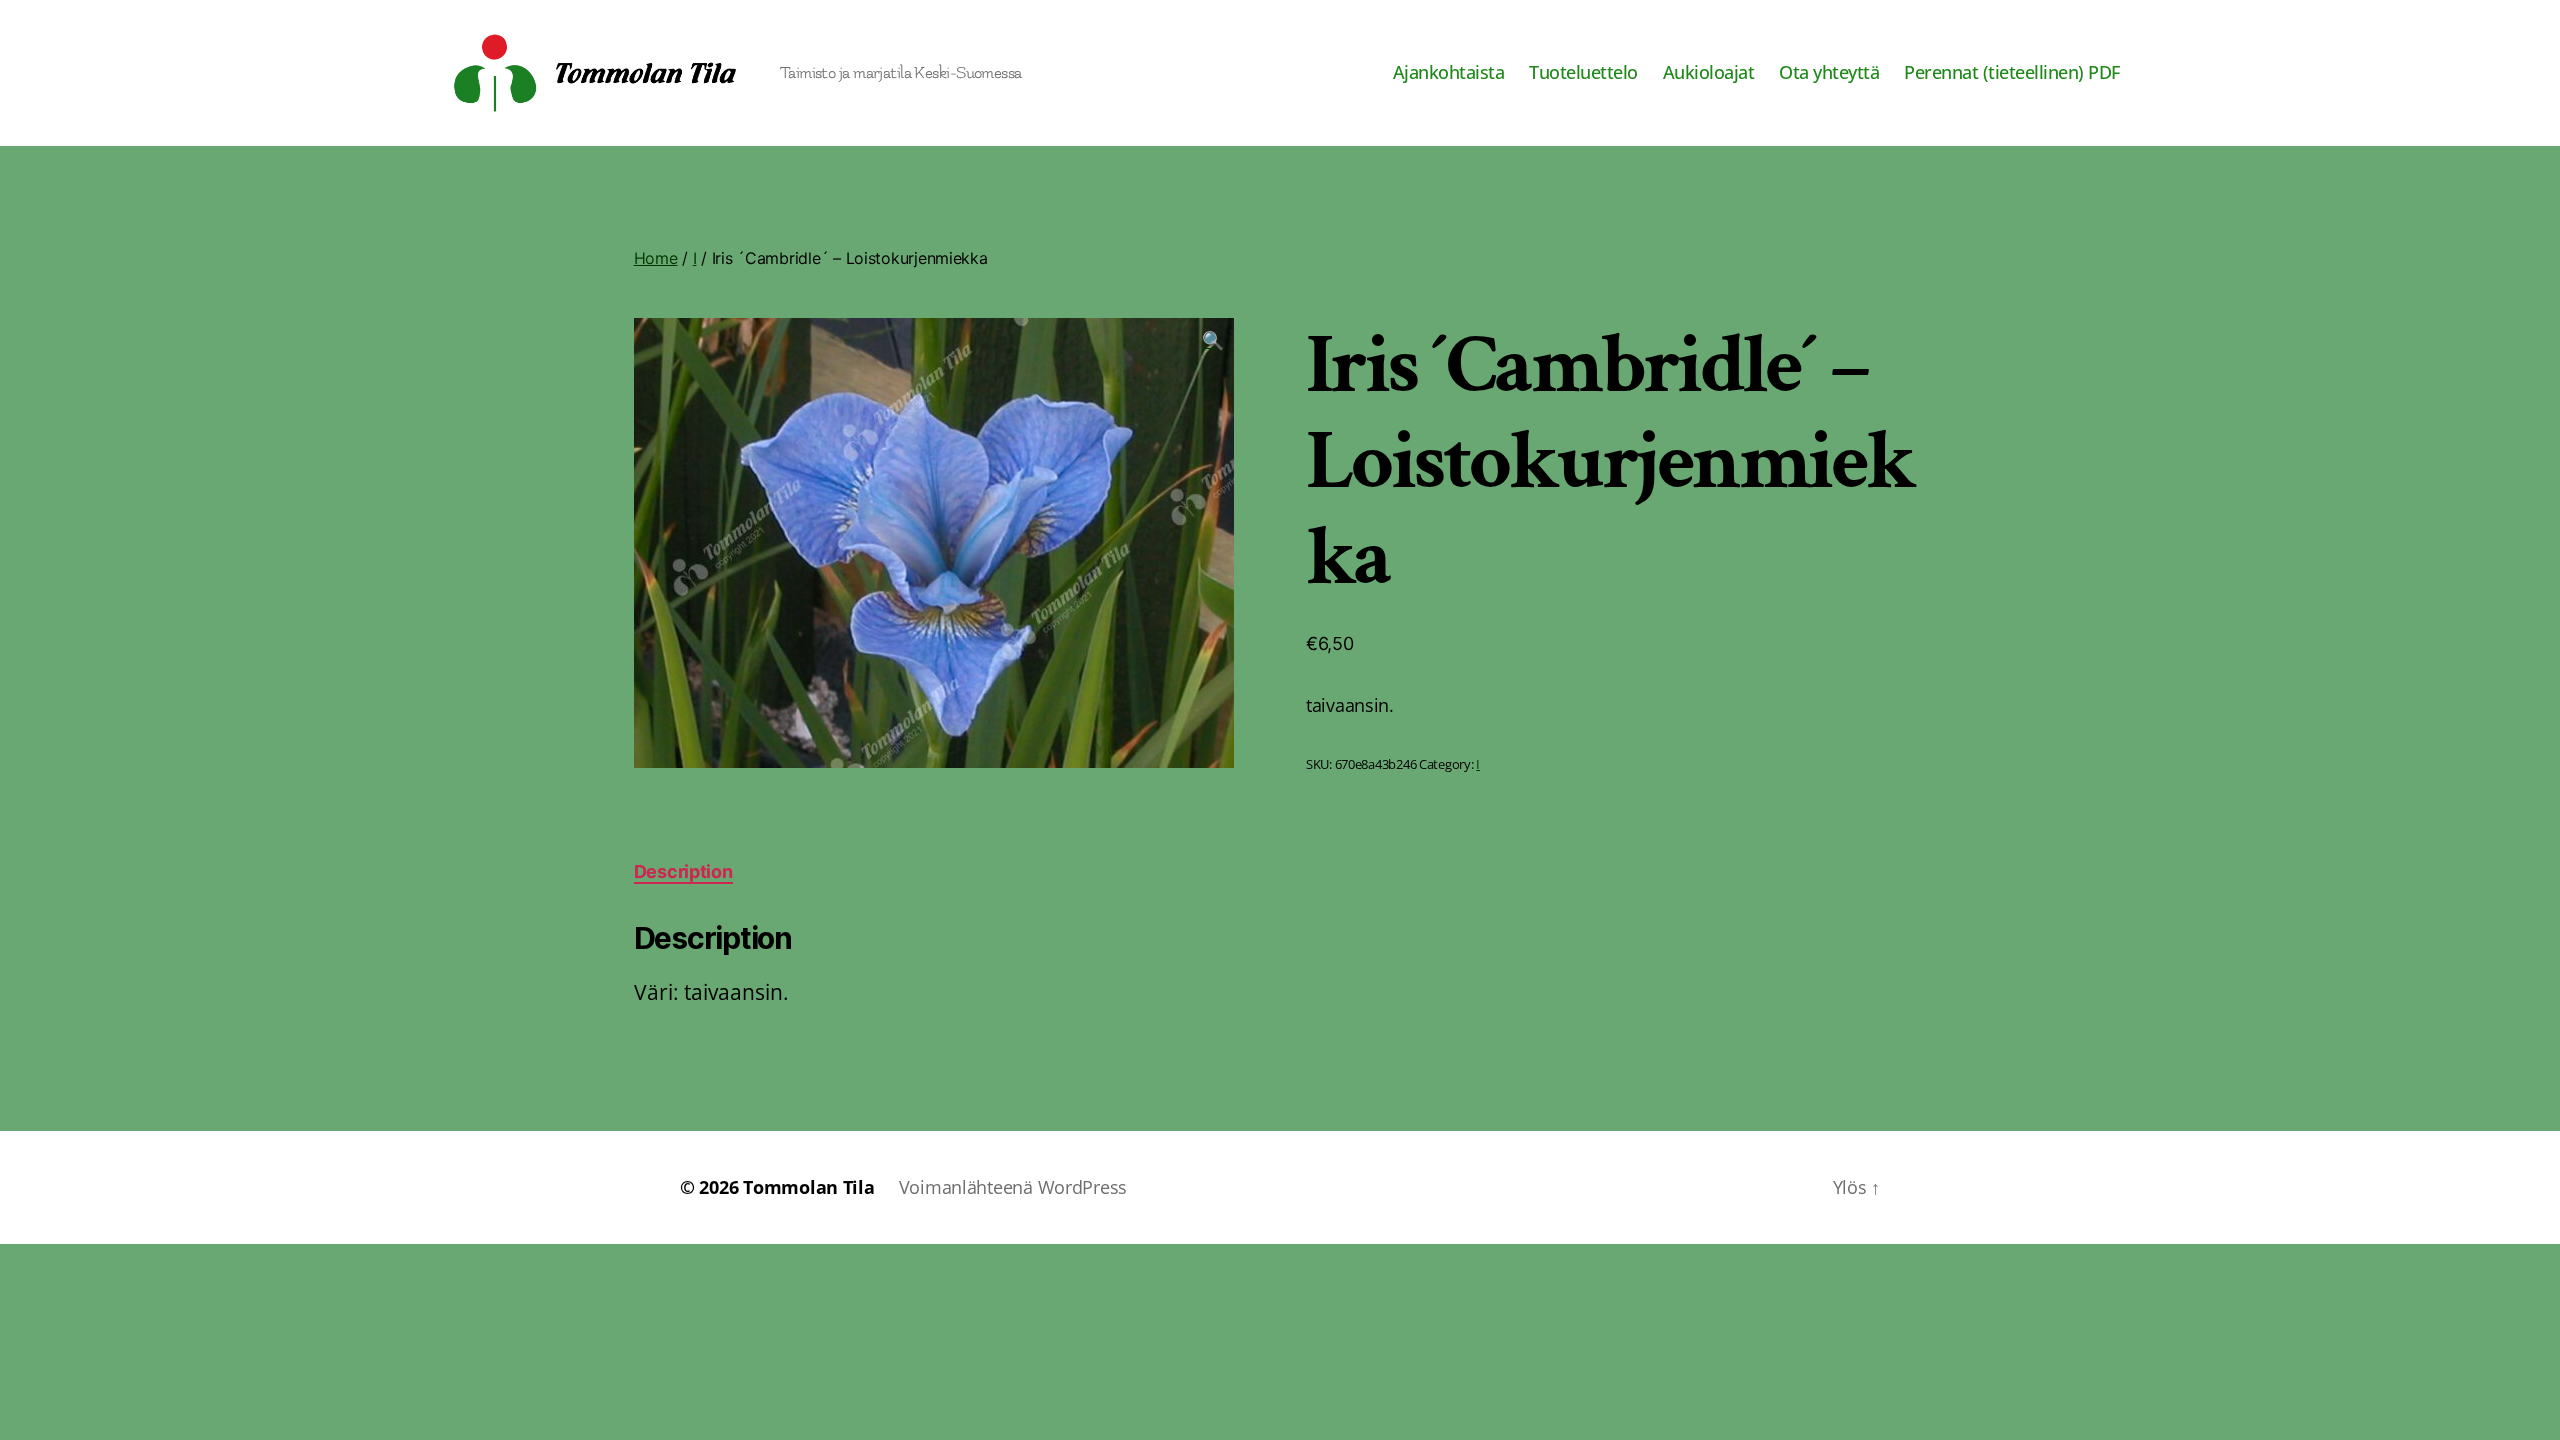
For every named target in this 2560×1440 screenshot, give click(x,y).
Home (656, 258)
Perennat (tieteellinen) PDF (2012, 73)
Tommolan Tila (809, 1187)
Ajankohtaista (1449, 73)
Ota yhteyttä (1829, 73)
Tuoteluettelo (1583, 73)
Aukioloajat (1709, 73)
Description (683, 871)
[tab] (683, 871)
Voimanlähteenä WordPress (1013, 1187)
